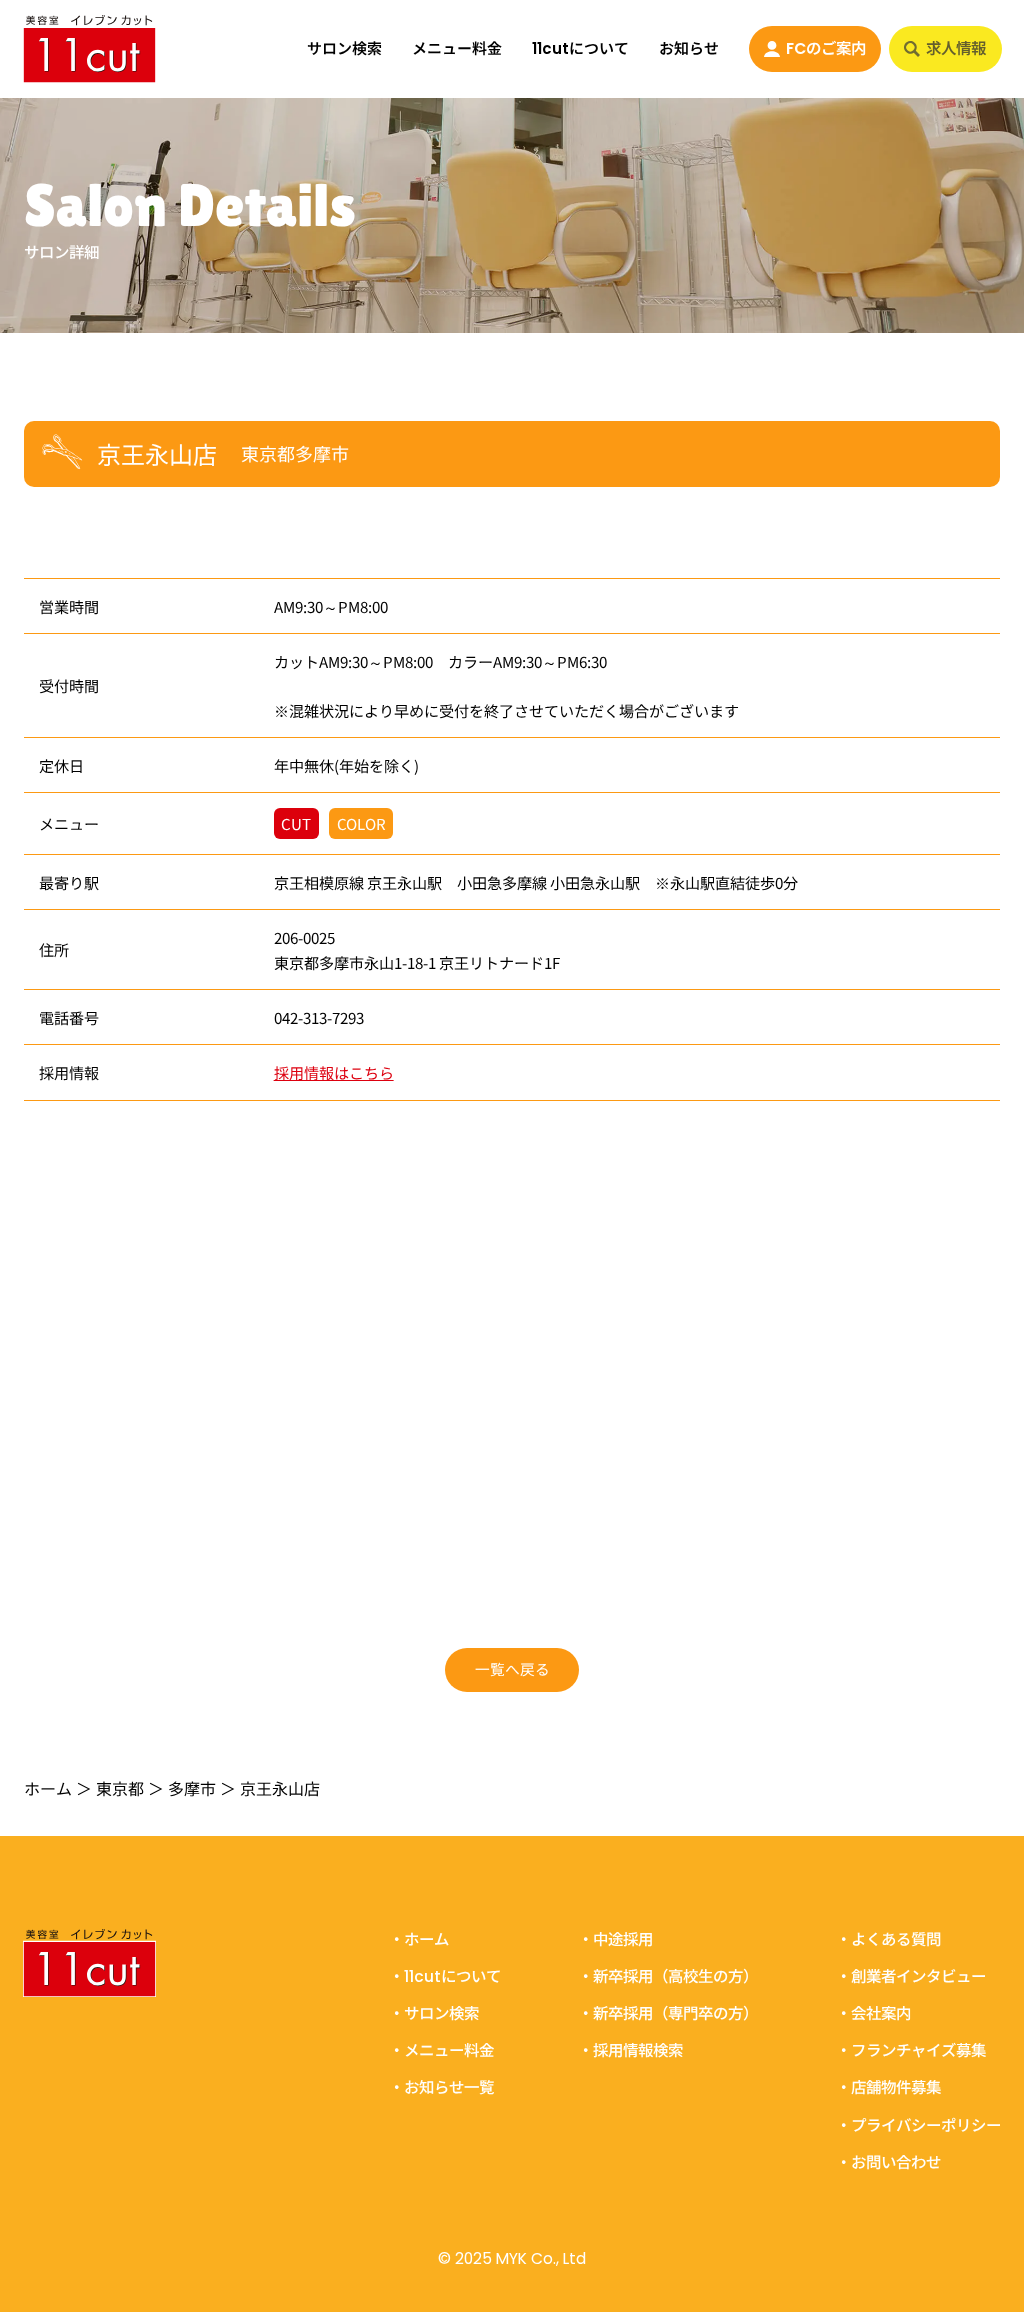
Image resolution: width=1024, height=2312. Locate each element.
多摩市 (192, 1788)
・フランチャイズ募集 (911, 2050)
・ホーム (419, 1939)
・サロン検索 (434, 2013)
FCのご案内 (826, 48)
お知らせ (689, 48)
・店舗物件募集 (888, 2087)
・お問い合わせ (888, 2161)
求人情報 (956, 48)
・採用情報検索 (630, 2050)
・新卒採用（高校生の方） (668, 1976)
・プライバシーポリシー (918, 2124)
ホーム (48, 1788)
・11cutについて (445, 1976)
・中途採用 (615, 1939)
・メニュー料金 (441, 2050)
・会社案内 (873, 2013)
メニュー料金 (457, 48)
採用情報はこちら (334, 1072)
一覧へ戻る (512, 1668)
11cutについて (580, 48)
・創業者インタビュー (911, 1976)
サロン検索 (344, 48)
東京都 (120, 1788)
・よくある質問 (888, 1939)
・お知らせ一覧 (441, 2087)
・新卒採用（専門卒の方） (668, 2013)
